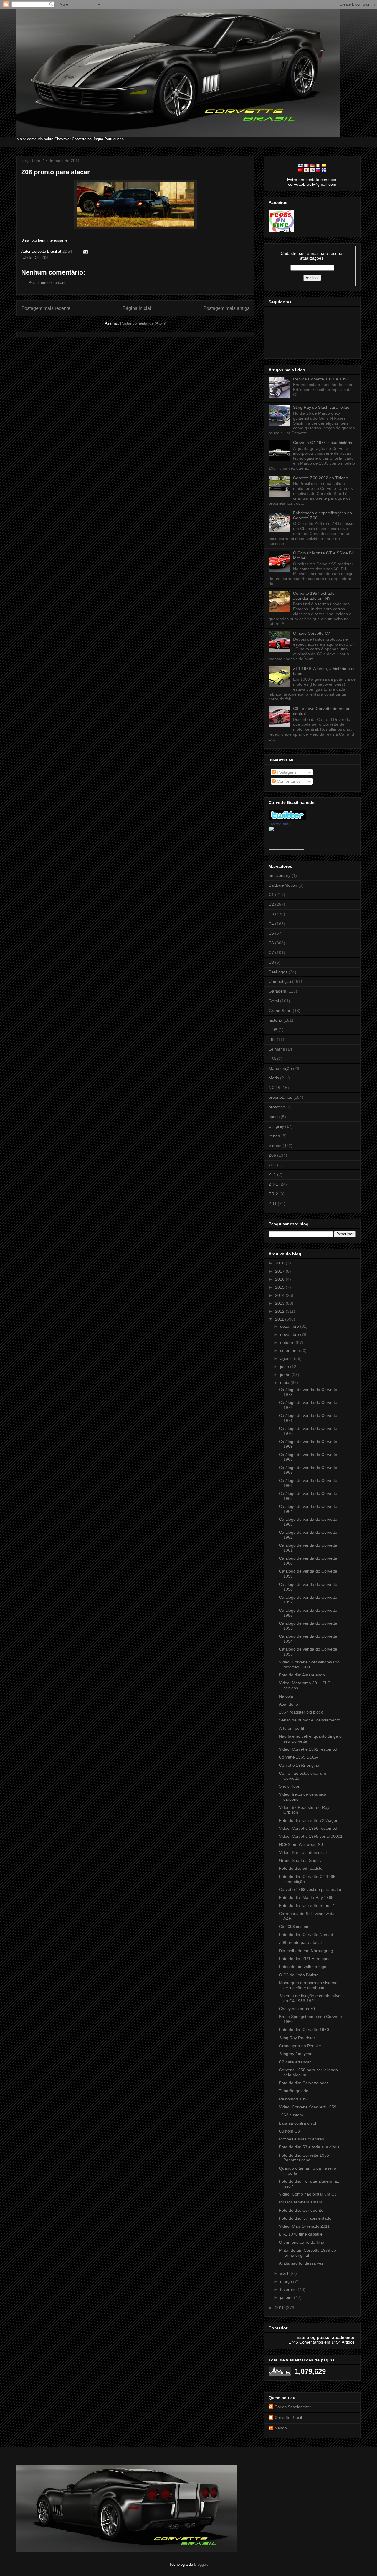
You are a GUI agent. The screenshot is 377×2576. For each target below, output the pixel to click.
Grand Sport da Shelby (300, 1860)
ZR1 (273, 1204)
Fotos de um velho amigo (303, 1967)
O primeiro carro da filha (302, 2242)
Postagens (286, 772)
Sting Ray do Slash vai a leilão (321, 407)
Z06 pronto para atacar (56, 172)
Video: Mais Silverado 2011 (304, 2226)
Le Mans (277, 1049)
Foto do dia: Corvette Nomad (306, 1935)
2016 (280, 1279)
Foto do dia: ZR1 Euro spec (305, 1959)
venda (274, 1136)
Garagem (277, 991)
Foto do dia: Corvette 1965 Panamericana (304, 2158)
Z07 (272, 1165)
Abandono (288, 1704)
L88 (272, 1039)
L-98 (273, 1030)
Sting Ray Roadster (297, 2038)
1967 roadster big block (301, 1712)
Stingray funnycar (295, 2054)
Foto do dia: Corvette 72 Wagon (309, 1820)
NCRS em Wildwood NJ (301, 1844)
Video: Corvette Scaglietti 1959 (308, 2107)
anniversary (280, 875)
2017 (280, 1271)
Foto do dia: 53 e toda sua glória (309, 2147)
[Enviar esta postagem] (84, 251)
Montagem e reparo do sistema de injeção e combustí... (308, 1985)
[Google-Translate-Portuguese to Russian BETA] (318, 170)
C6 (37, 258)
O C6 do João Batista (299, 1975)
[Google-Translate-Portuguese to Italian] (318, 165)
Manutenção (280, 1068)
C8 (271, 962)
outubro (288, 1342)
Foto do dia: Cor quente (301, 2210)
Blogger (200, 2564)
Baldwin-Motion (283, 885)
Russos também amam (301, 2202)
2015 (280, 1287)
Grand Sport (280, 1011)
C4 (271, 924)
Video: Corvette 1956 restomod (308, 1828)
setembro (290, 1350)
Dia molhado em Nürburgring (306, 1951)
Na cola (286, 1696)
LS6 (272, 1059)
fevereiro (289, 2289)
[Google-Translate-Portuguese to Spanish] (324, 165)
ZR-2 (273, 1194)
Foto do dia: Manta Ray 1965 (306, 1897)
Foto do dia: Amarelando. (302, 1675)
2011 (280, 1319)
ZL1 (272, 1174)
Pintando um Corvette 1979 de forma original (307, 2253)
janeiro (287, 2297)
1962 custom (291, 2115)
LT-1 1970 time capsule (301, 2234)
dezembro (290, 1326)
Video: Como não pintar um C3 (308, 2194)
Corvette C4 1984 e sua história (323, 443)
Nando (281, 2428)
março (287, 2281)
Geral (274, 1001)
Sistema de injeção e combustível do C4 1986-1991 (310, 1998)
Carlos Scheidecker (293, 2407)
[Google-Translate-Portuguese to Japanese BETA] (306, 170)
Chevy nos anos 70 (297, 2009)
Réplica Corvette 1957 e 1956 (321, 379)
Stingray (276, 1126)
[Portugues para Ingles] (300, 165)
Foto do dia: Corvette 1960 (304, 2030)
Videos (275, 1146)
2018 (280, 1263)
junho (286, 1375)
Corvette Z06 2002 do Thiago (321, 478)
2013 (280, 1303)
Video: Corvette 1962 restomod (308, 1749)
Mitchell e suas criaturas (301, 2139)
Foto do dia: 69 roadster (301, 1868)
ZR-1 (273, 1184)
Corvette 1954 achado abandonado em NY (314, 596)
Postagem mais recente (46, 308)
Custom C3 (289, 2131)
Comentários (288, 781)
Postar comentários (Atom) (143, 323)
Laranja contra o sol (297, 2123)
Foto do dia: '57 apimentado (305, 2218)
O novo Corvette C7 (312, 633)
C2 (271, 904)
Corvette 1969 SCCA (298, 1757)
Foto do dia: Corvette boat (303, 2083)
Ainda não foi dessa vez (301, 2263)
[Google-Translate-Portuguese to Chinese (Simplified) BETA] (300, 170)
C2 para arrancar (295, 2062)
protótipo (277, 1107)
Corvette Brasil (279, 824)
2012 (280, 1311)
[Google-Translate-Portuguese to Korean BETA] (312, 170)
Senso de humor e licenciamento (310, 1720)
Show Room (290, 1786)
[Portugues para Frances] (306, 165)
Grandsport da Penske (300, 2046)
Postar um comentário (47, 283)
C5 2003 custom (294, 1927)
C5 (271, 933)
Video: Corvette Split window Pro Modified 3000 (309, 1665)
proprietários (280, 1097)
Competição (280, 981)
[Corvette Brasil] (286, 848)
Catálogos (278, 972)
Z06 (45, 258)
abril (285, 2273)
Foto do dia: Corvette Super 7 (307, 1905)
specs (274, 1117)
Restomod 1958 (294, 2099)
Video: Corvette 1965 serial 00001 (311, 1836)
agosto (287, 1358)
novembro (290, 1334)
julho (285, 1367)
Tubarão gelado (294, 2091)
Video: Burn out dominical (303, 1852)
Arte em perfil (291, 1728)
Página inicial (137, 308)
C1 (271, 895)
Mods (274, 1078)
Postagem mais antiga (226, 308)
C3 (271, 914)
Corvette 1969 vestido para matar (310, 1889)
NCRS (274, 1088)
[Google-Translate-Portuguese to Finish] (324, 170)
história (275, 1020)
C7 (271, 953)
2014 (280, 1295)
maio (285, 1382)
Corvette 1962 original (300, 1765)
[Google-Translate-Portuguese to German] (312, 165)
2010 (280, 2308)
